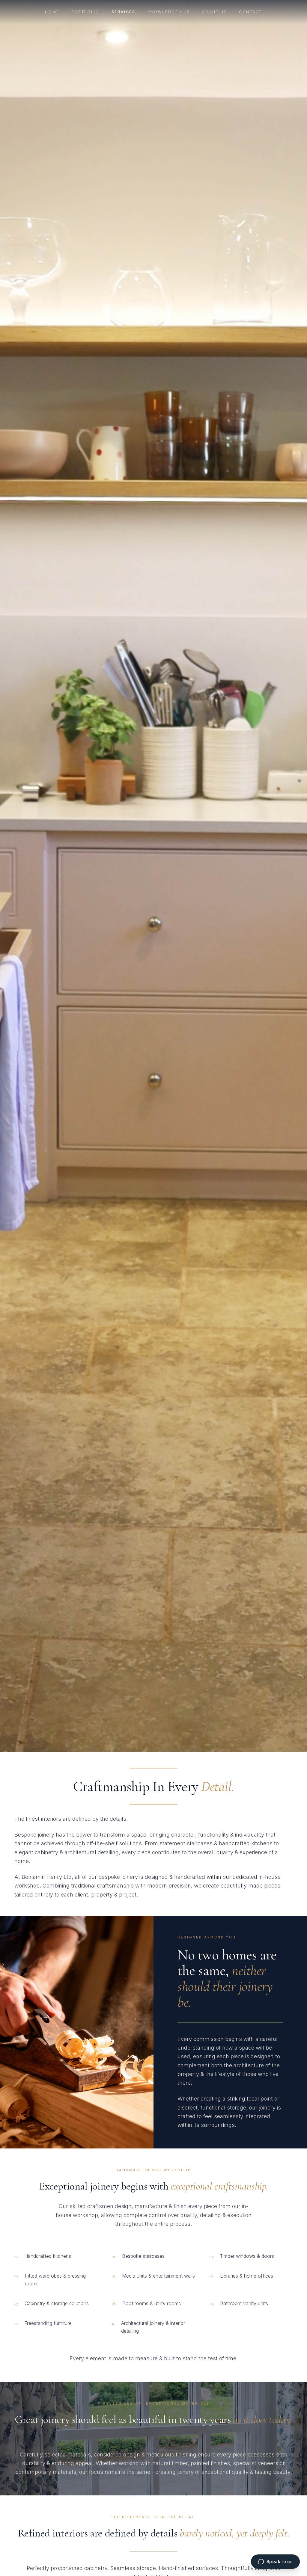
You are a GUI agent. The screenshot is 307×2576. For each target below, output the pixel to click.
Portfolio (85, 12)
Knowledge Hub (169, 12)
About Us (215, 12)
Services (124, 12)
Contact (250, 12)
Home (52, 12)
